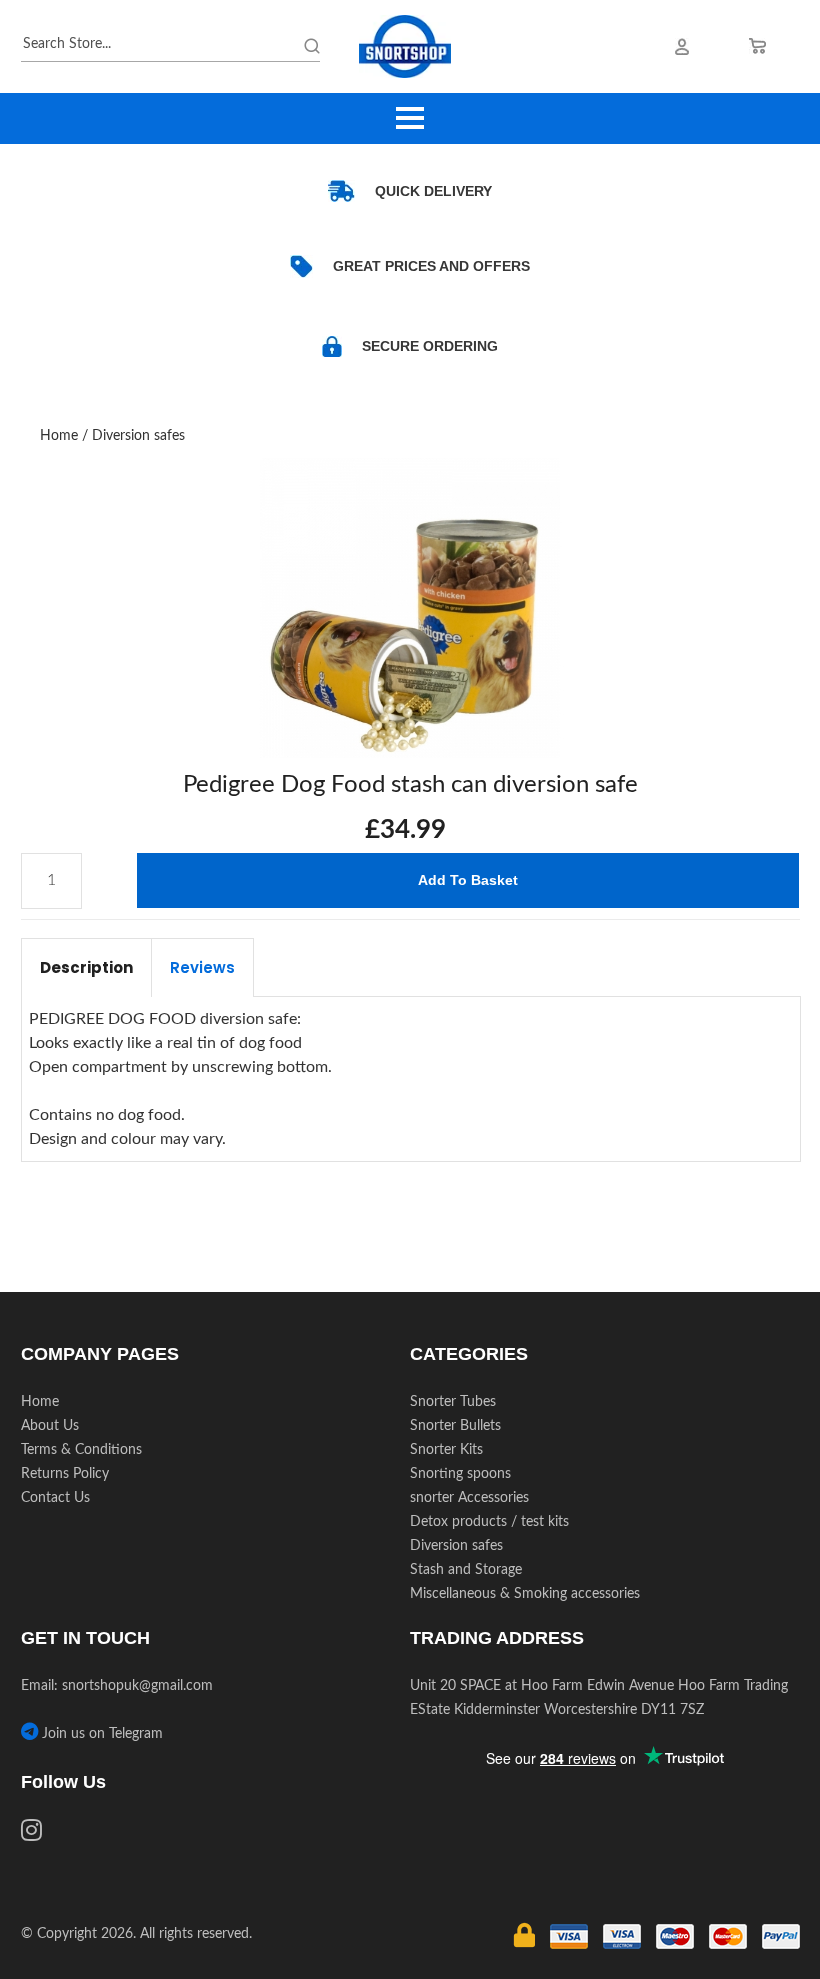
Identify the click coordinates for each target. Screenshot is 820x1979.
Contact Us (55, 1498)
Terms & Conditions (81, 1450)
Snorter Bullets (455, 1426)
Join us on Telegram (100, 1734)
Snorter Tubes (453, 1402)
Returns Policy (65, 1474)
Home (59, 436)
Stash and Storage (466, 1570)
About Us (50, 1426)
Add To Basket (468, 880)
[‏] (31, 1834)
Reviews (202, 967)
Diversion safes (138, 436)
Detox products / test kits (489, 1522)
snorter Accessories (469, 1498)
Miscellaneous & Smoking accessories (525, 1594)
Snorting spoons (460, 1474)
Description (86, 967)
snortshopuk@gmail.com (137, 1686)
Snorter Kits (446, 1450)
